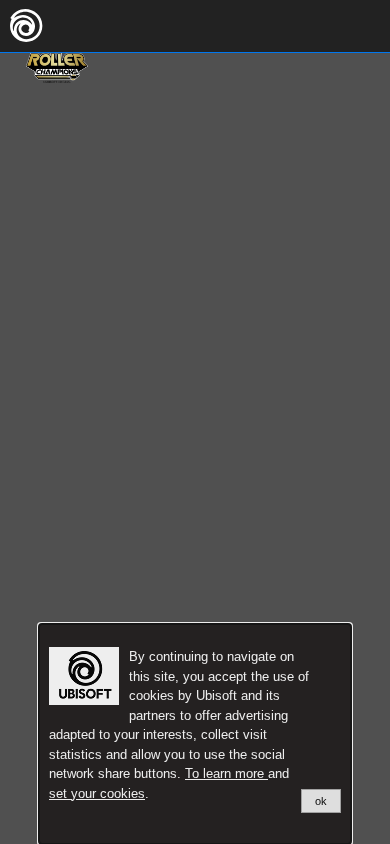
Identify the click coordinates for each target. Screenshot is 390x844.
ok (321, 801)
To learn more (226, 773)
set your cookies (97, 793)
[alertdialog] (195, 734)
